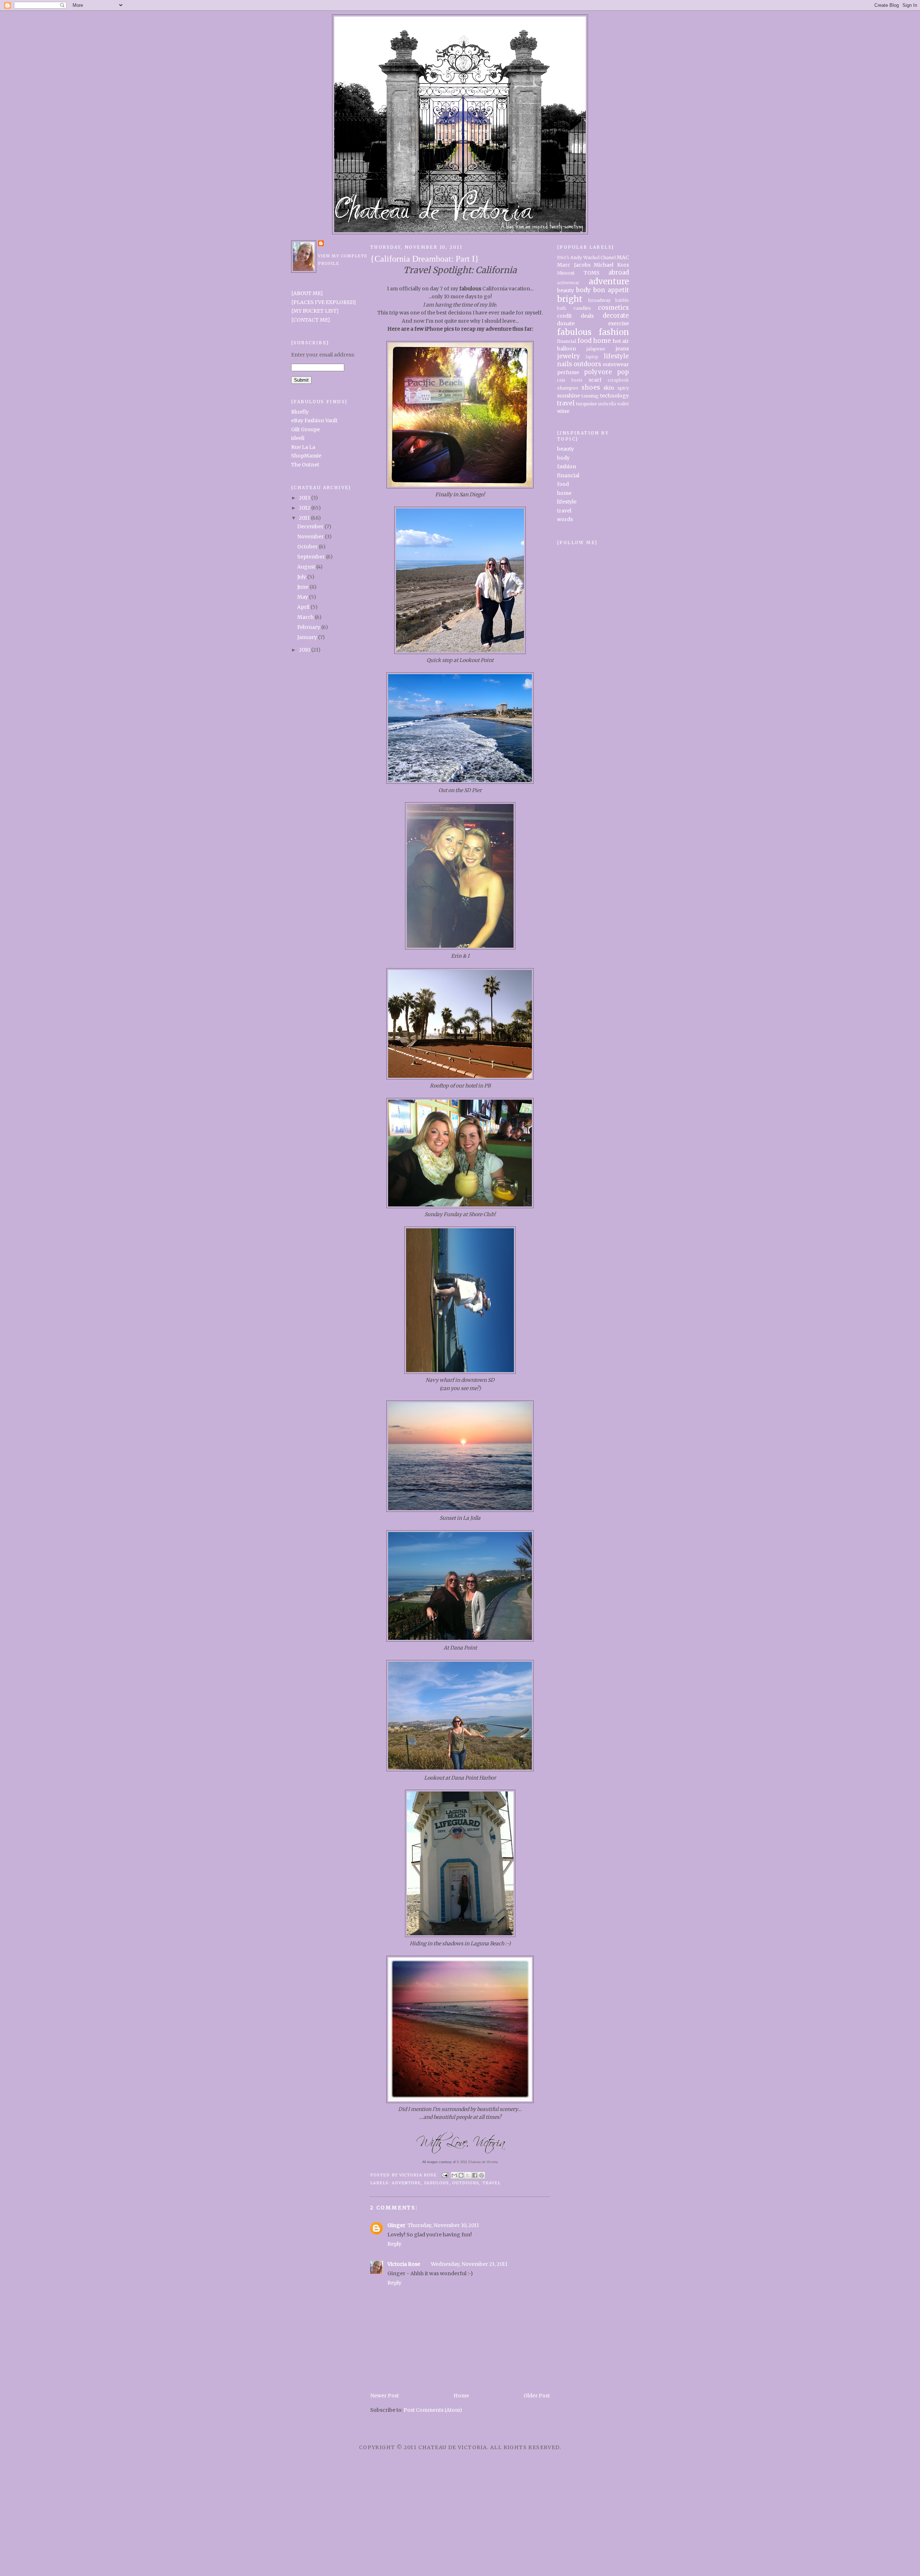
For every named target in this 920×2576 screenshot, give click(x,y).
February (309, 627)
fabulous (437, 2183)
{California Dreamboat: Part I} (425, 259)
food (585, 341)
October (308, 547)
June (303, 587)
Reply (394, 2244)
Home (461, 2396)
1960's (563, 258)
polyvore (598, 372)
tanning (590, 396)
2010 (305, 650)
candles (582, 308)
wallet (623, 404)
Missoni (566, 273)
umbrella (607, 404)
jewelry (569, 356)
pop (623, 372)
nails (565, 364)
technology (615, 396)
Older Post (537, 2396)
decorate (616, 316)
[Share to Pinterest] (482, 2175)
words (565, 519)
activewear (568, 283)
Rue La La (303, 447)
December (311, 526)
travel (492, 2183)
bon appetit (611, 290)
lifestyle (616, 356)
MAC (623, 257)
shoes (591, 387)
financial (567, 341)
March (306, 617)
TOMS (592, 273)
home (602, 341)
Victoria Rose (404, 2264)
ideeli (298, 438)
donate (566, 323)
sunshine (569, 396)
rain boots (570, 380)
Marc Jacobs (574, 265)
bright (570, 299)
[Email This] (454, 2175)
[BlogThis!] (461, 2175)
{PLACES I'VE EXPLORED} (324, 302)
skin (609, 388)
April (304, 607)
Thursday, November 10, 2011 (443, 2225)
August (307, 567)
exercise (618, 323)
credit (564, 316)
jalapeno (596, 349)
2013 (305, 498)
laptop (592, 357)
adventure (406, 2183)
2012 (305, 508)
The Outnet (305, 465)
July (302, 577)
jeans (622, 349)
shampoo (568, 388)
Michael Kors (611, 265)
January (308, 637)
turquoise (586, 404)
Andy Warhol (585, 257)
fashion (614, 332)
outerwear (616, 364)
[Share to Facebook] (475, 2175)
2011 (305, 518)
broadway (599, 300)
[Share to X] (468, 2175)
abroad (619, 272)
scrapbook (618, 380)
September (312, 557)
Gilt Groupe (305, 429)
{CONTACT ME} (311, 320)
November (311, 537)
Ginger (396, 2225)
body (583, 290)
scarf (595, 380)
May (303, 597)
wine (563, 411)
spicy (623, 388)
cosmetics (613, 308)
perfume (568, 372)
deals (587, 316)
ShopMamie (306, 456)
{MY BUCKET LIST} (315, 311)
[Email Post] (445, 2175)
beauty (565, 290)
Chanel (608, 257)
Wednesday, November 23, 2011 (469, 2264)
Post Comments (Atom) (433, 2410)
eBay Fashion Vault (314, 420)
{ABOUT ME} (307, 293)
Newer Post (385, 2396)
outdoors (466, 2183)
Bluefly (300, 412)
